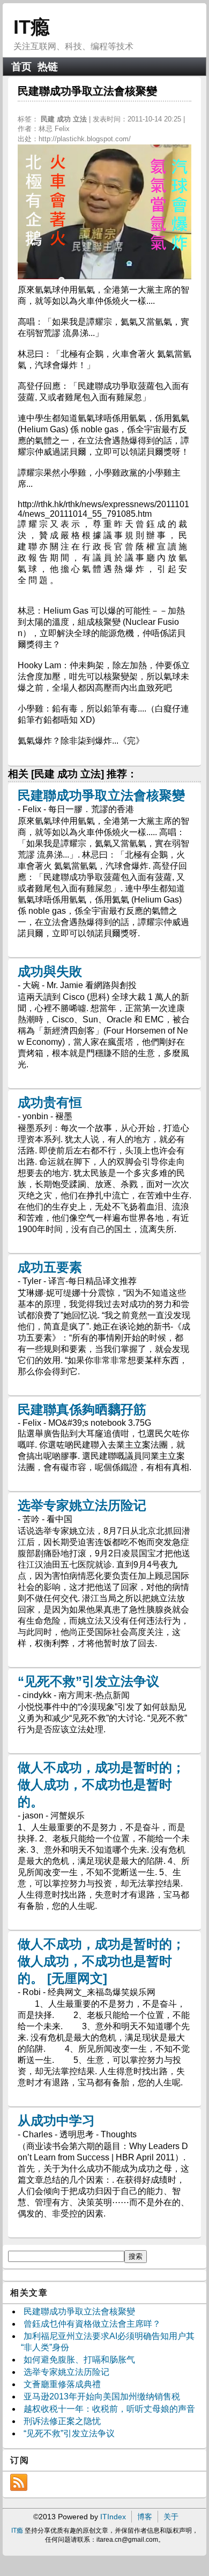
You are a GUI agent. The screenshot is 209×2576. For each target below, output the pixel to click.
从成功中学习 (56, 2120)
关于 (171, 2517)
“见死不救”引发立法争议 (88, 1681)
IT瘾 (32, 27)
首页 (21, 67)
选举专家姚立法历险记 (82, 1505)
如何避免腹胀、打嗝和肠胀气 (79, 2360)
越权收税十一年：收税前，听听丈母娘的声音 (109, 2409)
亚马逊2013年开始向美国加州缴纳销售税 (102, 2397)
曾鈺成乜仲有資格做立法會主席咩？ (92, 2324)
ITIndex (113, 2517)
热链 (48, 67)
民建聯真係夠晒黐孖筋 (82, 1409)
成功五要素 (50, 1267)
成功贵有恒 (50, 1102)
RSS (19, 2482)
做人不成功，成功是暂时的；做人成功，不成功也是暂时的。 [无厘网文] (101, 1961)
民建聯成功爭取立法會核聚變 (101, 795)
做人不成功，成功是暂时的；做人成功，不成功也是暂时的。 (101, 1784)
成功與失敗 (50, 971)
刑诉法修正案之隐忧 (62, 2421)
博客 (145, 2517)
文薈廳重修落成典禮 (62, 2384)
